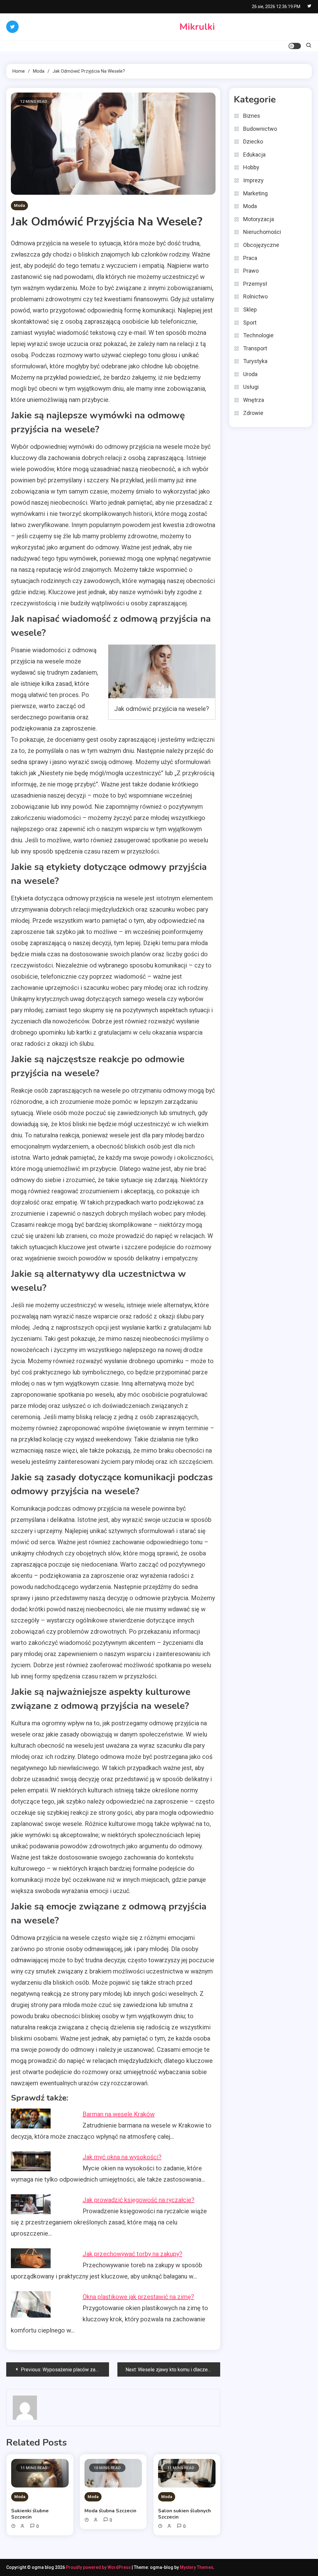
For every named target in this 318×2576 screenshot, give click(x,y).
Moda (19, 205)
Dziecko (253, 141)
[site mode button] (295, 46)
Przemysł (255, 284)
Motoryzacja (259, 219)
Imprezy (253, 180)
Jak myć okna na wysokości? (122, 2157)
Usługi (251, 387)
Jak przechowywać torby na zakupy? (132, 2254)
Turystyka (255, 361)
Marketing (255, 193)
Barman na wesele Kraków (119, 2114)
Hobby (251, 167)
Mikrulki (197, 27)
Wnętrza (254, 400)
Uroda (250, 374)
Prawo (251, 271)
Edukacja (254, 155)
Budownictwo (260, 129)
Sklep (250, 309)
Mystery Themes (197, 2567)
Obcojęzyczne (261, 245)
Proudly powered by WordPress (99, 2567)
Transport (255, 348)
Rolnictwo (255, 296)
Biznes (252, 116)
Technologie (258, 335)
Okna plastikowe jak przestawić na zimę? (138, 2297)
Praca (250, 258)
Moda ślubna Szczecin (110, 2511)
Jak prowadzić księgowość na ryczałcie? (139, 2200)
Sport (250, 323)
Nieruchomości (262, 232)
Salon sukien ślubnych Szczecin (184, 2514)
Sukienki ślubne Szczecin (30, 2514)
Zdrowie (253, 413)
